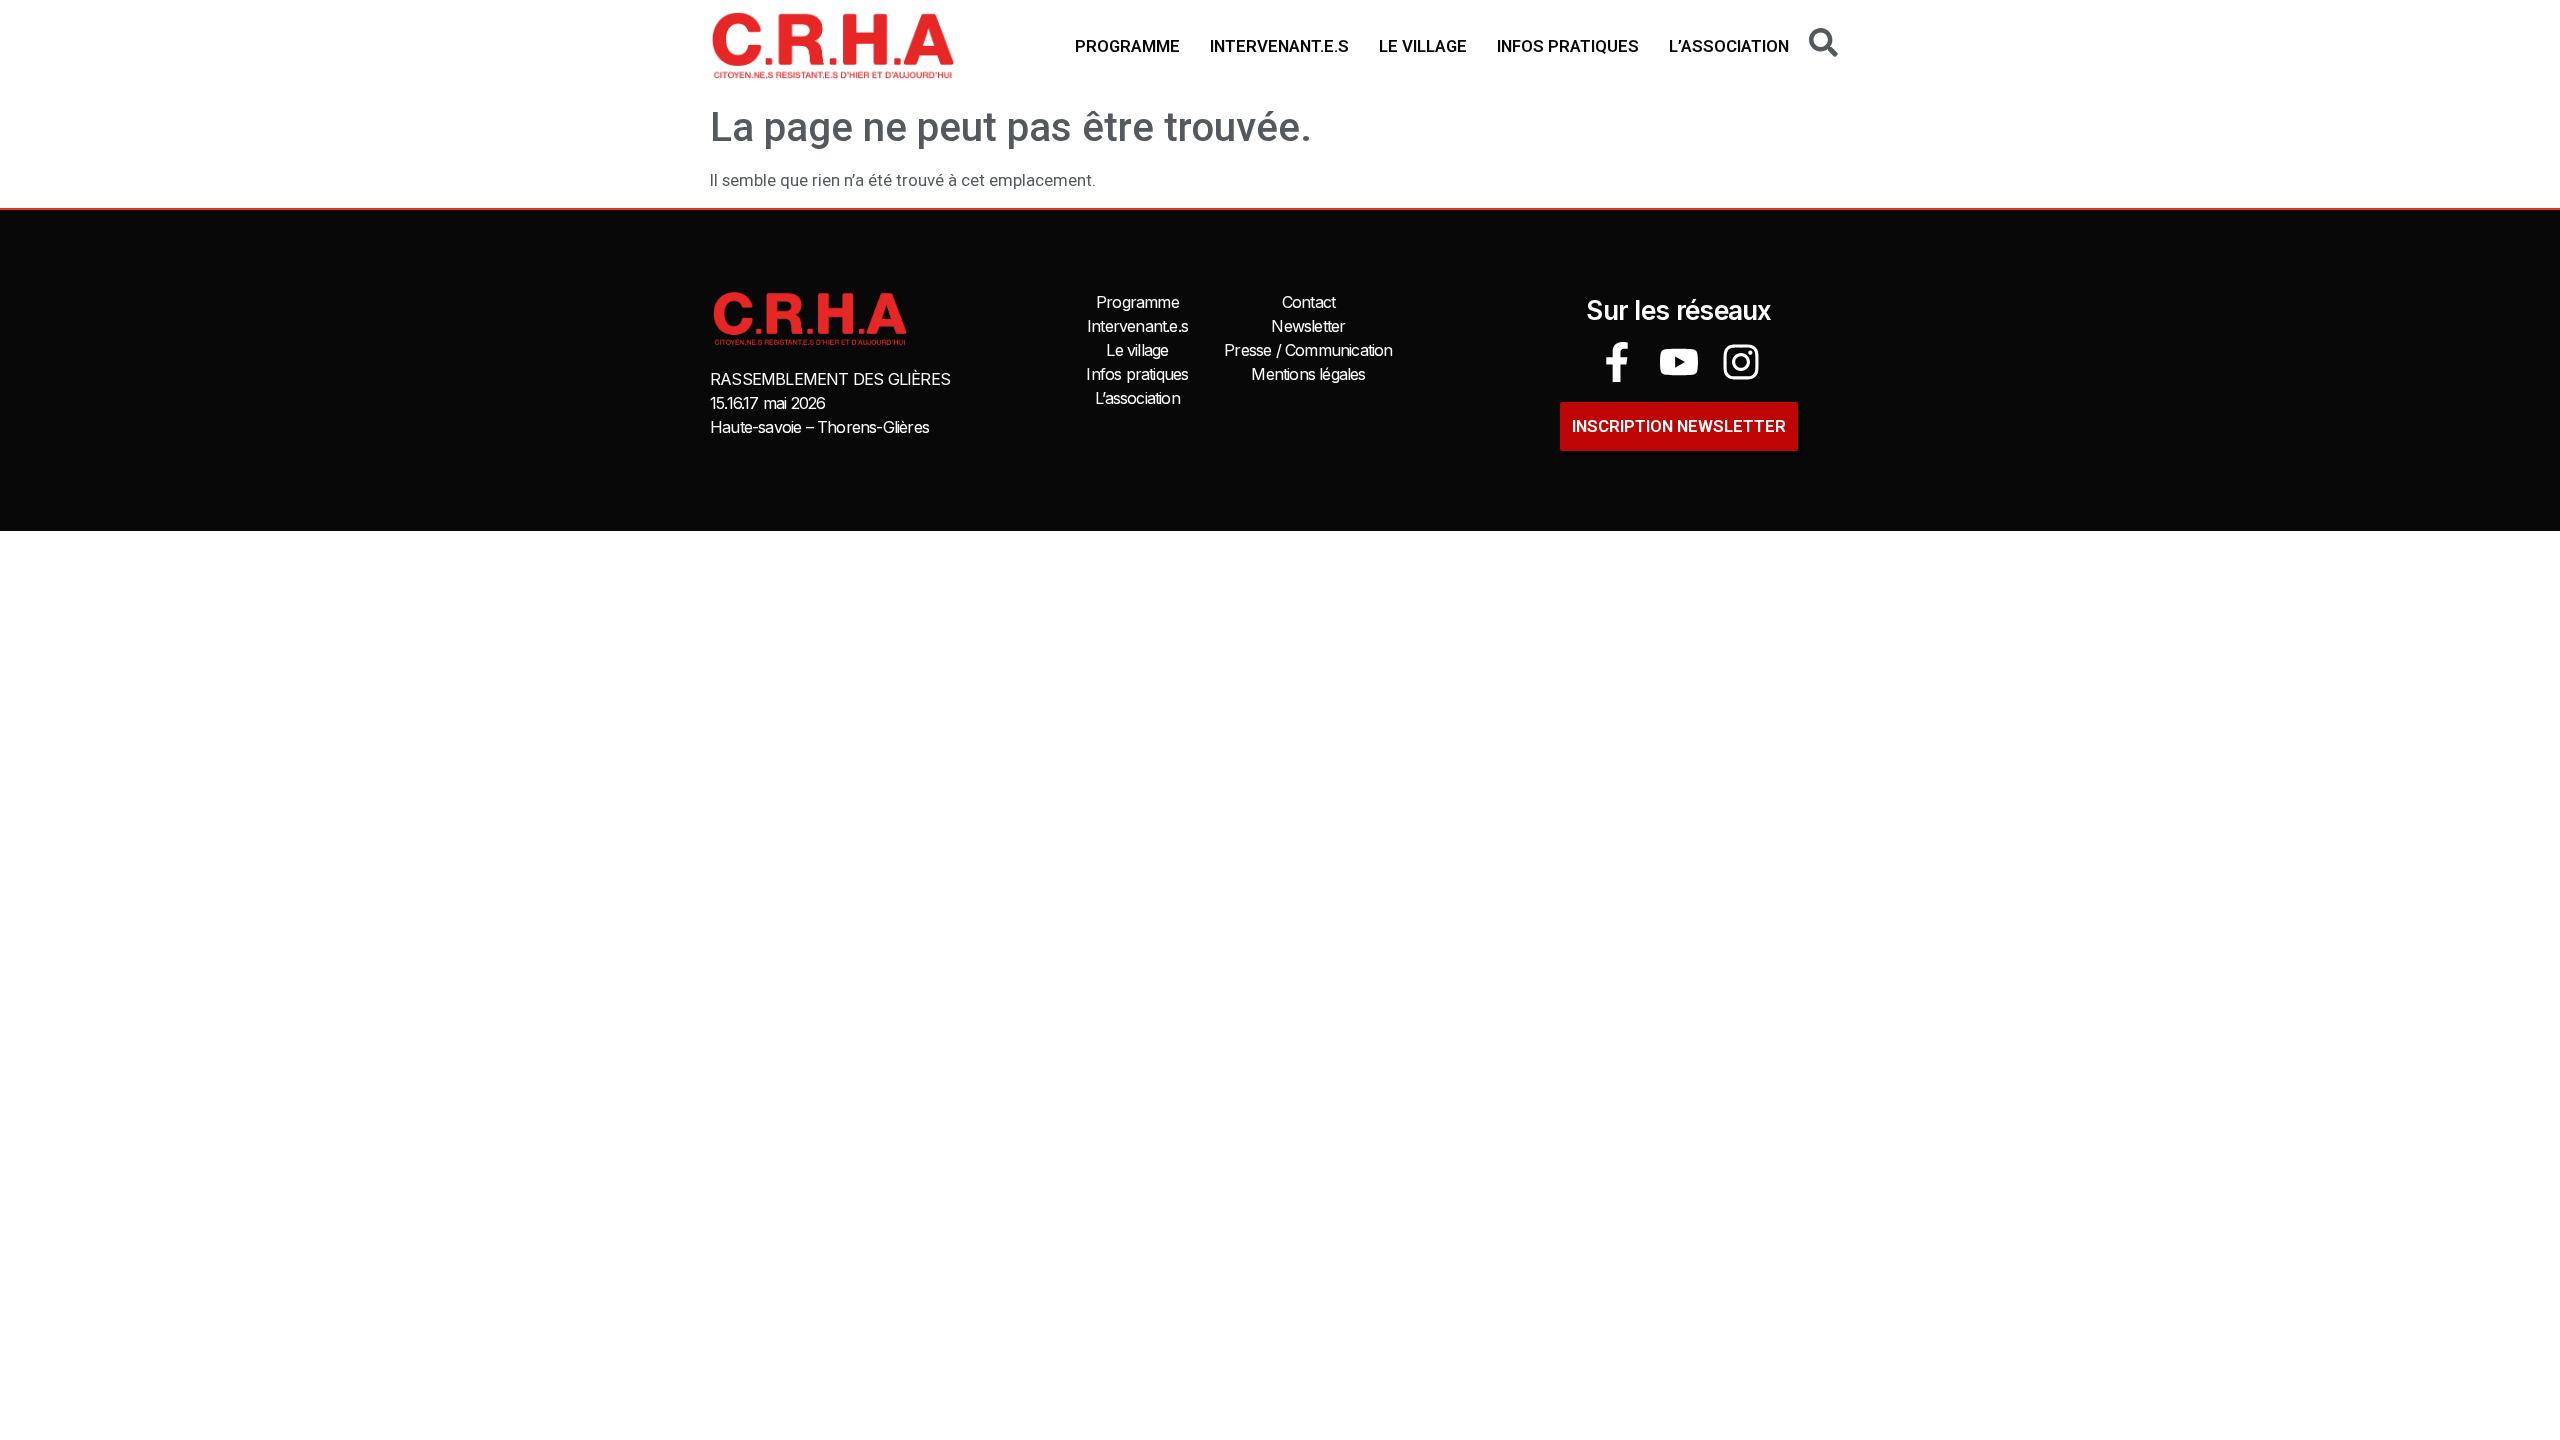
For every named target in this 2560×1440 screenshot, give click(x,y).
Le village (1423, 46)
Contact (1308, 302)
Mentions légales (1308, 374)
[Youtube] (1679, 362)
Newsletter (1308, 326)
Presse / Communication (1308, 350)
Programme (1127, 46)
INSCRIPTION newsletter (1679, 426)
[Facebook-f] (1617, 362)
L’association (1729, 46)
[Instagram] (1741, 362)
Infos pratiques (1568, 46)
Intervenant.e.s (1279, 46)
